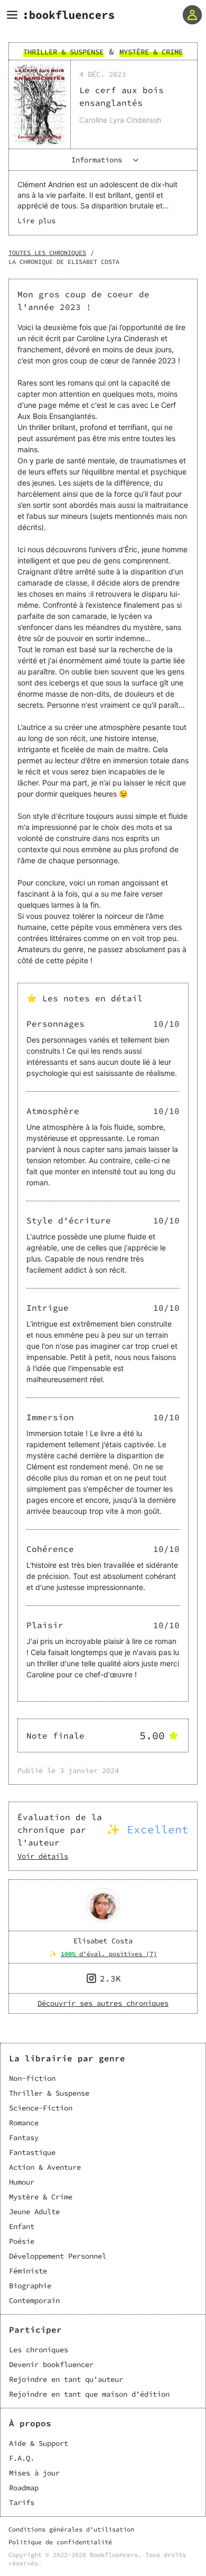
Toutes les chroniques (47, 253)
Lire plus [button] (36, 221)
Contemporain (34, 2300)
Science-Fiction (41, 2108)
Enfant (22, 2226)
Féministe (28, 2271)
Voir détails (43, 1856)
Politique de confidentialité (60, 2542)
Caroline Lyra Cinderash (120, 120)
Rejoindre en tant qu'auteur (66, 2379)
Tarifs (22, 2502)
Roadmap (24, 2488)
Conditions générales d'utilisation (71, 2529)
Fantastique (32, 2152)
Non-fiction (32, 2078)
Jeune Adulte (34, 2212)
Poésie (22, 2241)
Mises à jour (34, 2473)
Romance (24, 2123)
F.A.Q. (22, 2458)
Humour (22, 2182)
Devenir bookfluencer (51, 2364)
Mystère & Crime (41, 2197)
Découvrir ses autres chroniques (103, 2003)
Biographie (30, 2286)
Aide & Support (39, 2443)
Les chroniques (39, 2350)
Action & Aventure (45, 2167)
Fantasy (24, 2137)
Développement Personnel (58, 2256)
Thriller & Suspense (49, 2093)
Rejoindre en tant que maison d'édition (89, 2394)
